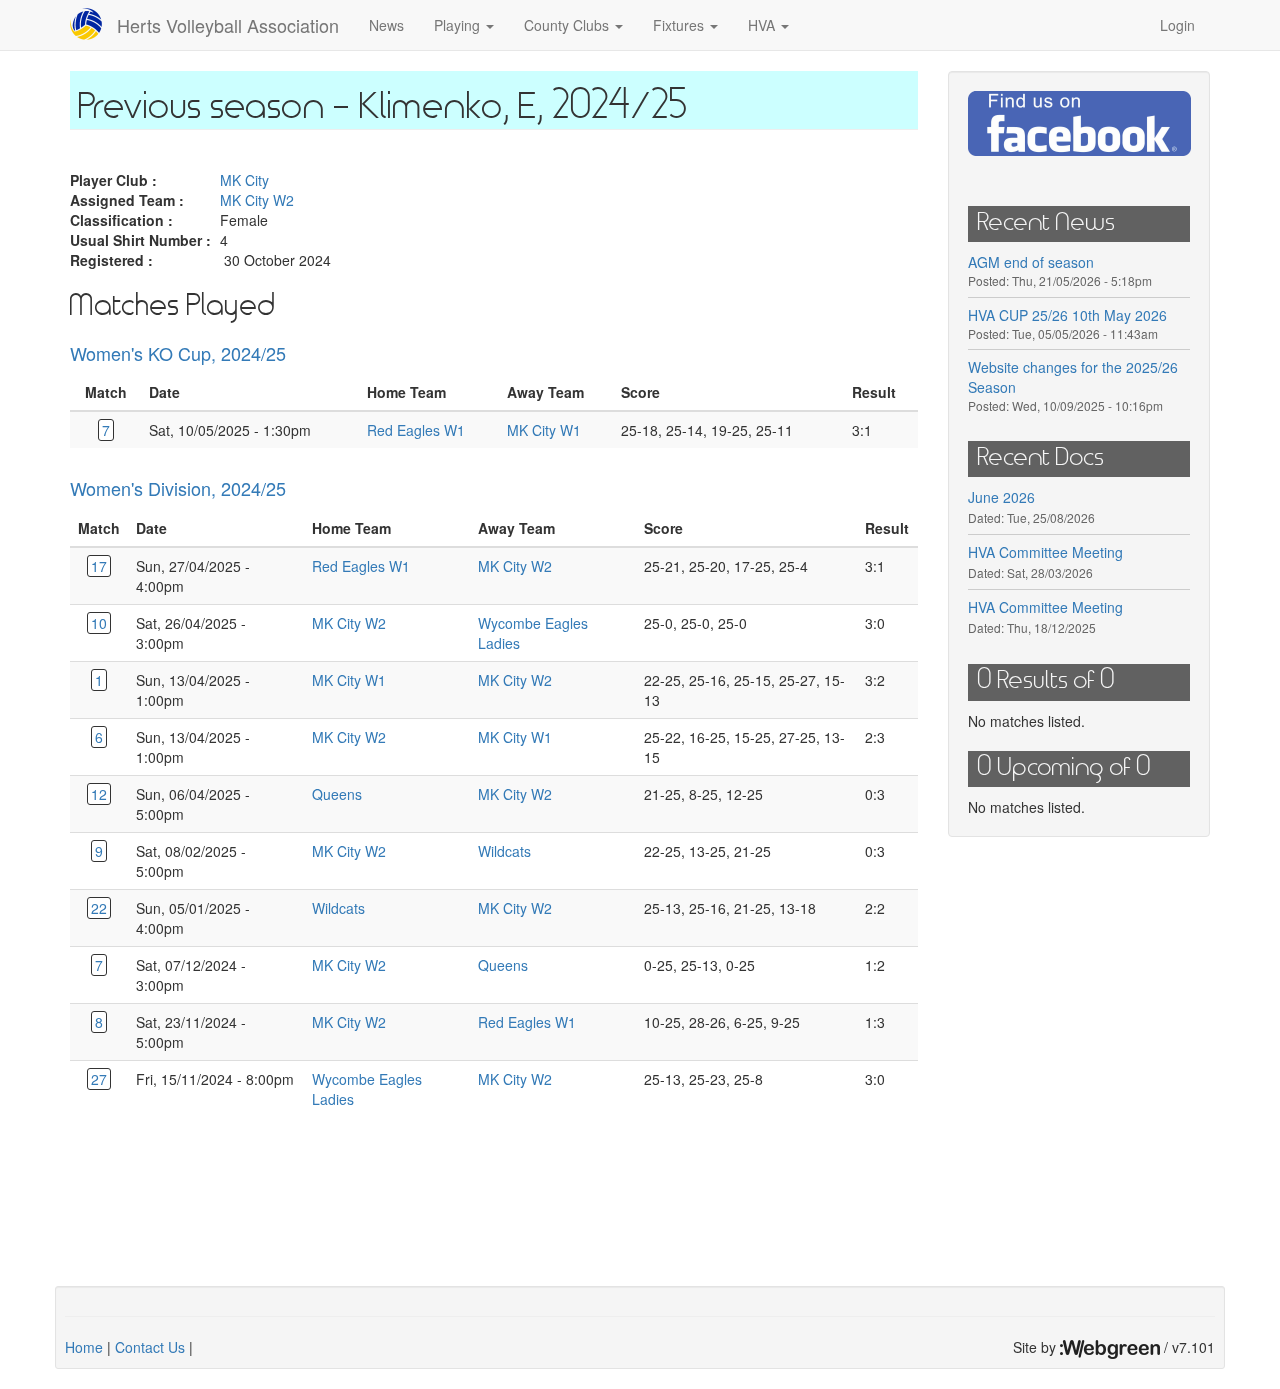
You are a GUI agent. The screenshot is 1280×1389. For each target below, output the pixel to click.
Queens (337, 794)
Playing (459, 25)
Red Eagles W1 (416, 430)
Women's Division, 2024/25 (178, 488)
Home (84, 1347)
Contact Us (150, 1347)
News (386, 25)
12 (99, 794)
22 (99, 908)
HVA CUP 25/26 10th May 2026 (1067, 315)
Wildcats (504, 851)
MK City (244, 180)
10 (99, 623)
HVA (763, 25)
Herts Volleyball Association (228, 25)
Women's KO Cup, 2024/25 (178, 353)
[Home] (93, 24)
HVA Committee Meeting (1045, 552)
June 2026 (1001, 497)
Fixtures (680, 25)
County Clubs (568, 25)
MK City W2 (257, 200)
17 (99, 566)
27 (99, 1079)
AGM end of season (1031, 262)
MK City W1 (544, 430)
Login (1177, 25)
